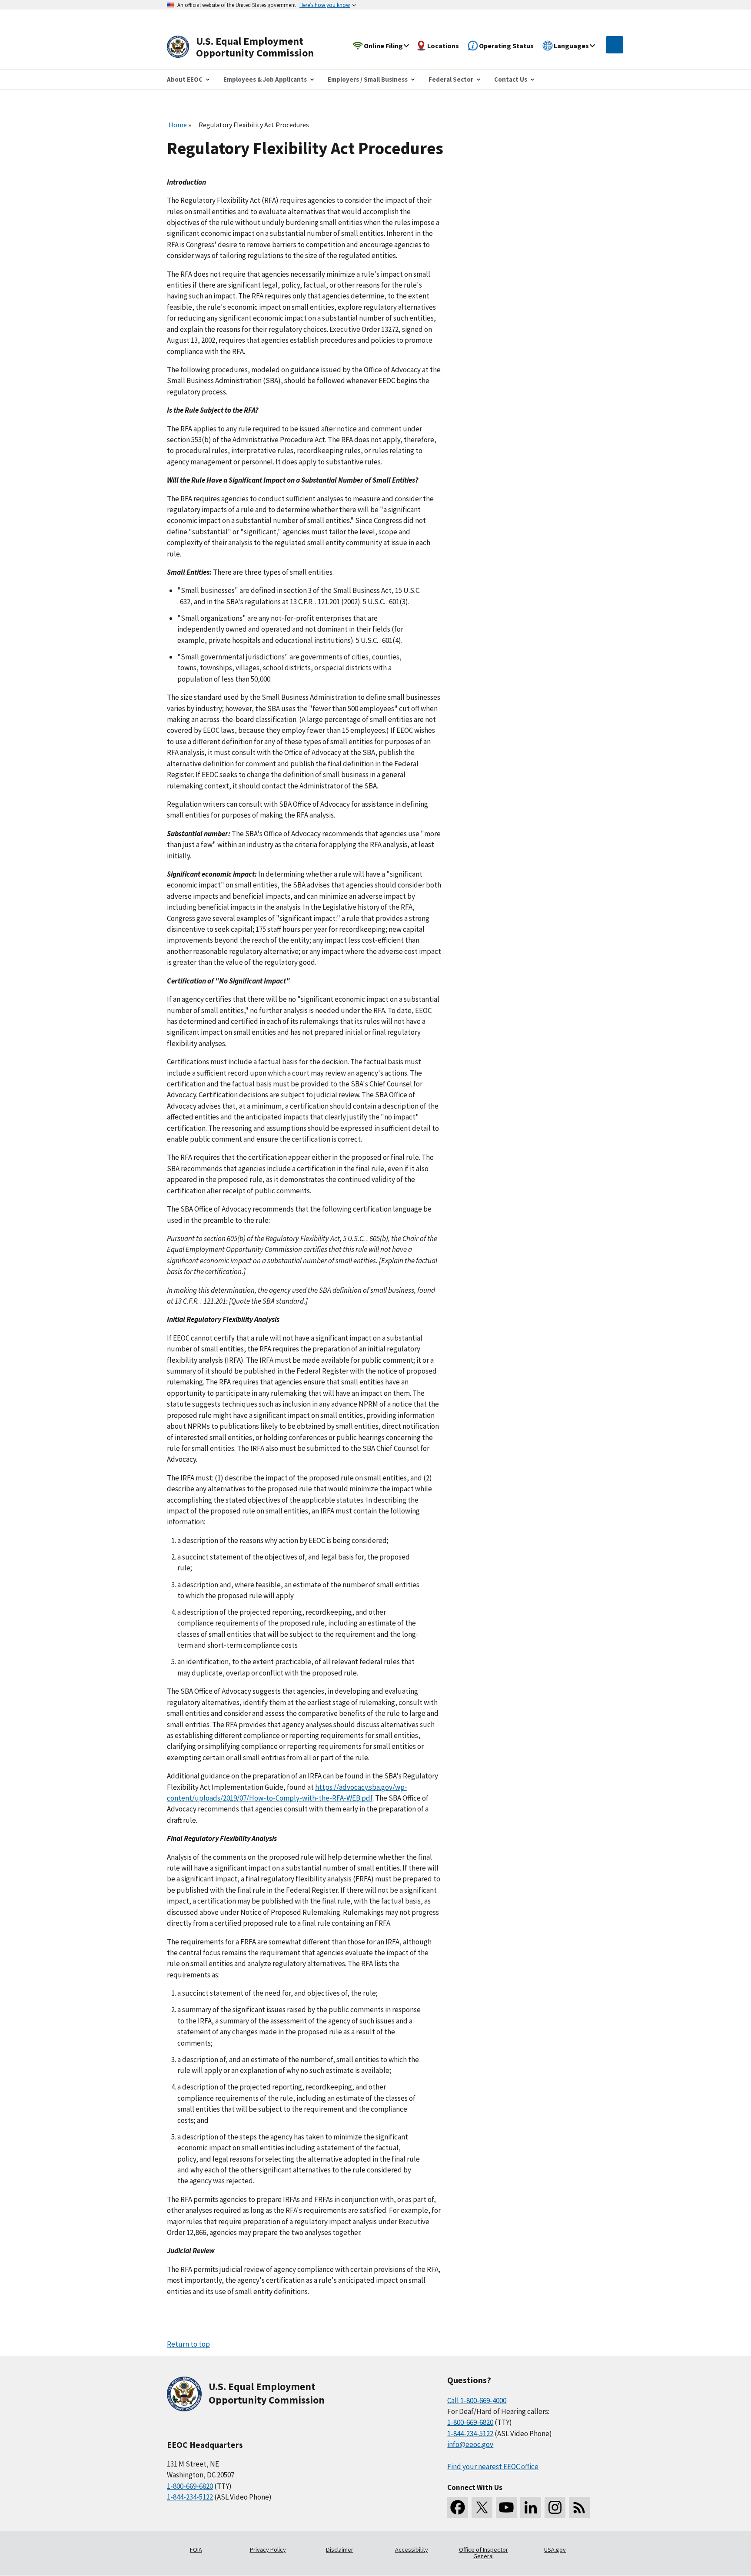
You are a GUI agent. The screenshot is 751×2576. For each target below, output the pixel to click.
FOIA (196, 2550)
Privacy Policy (268, 2550)
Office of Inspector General (483, 2553)
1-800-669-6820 (190, 2486)
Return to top (188, 2344)
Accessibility (412, 2550)
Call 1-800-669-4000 (477, 2401)
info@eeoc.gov (470, 2444)
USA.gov (555, 2550)
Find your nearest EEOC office (493, 2467)
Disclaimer (340, 2550)
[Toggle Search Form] (615, 45)
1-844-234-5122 (190, 2497)
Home (178, 125)
